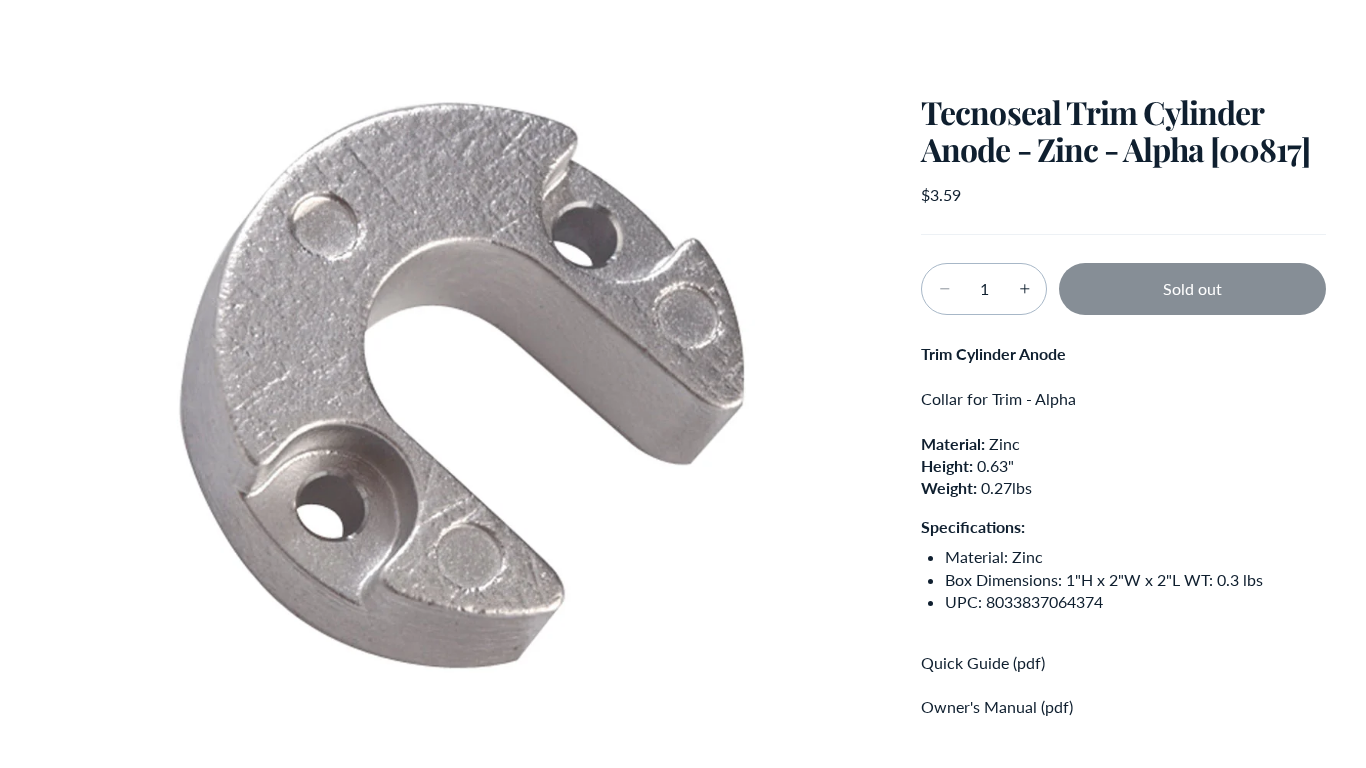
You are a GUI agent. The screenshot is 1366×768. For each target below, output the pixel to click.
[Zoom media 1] (457, 384)
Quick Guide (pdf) (983, 662)
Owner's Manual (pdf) (997, 706)
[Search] (1218, 35)
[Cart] (1304, 35)
